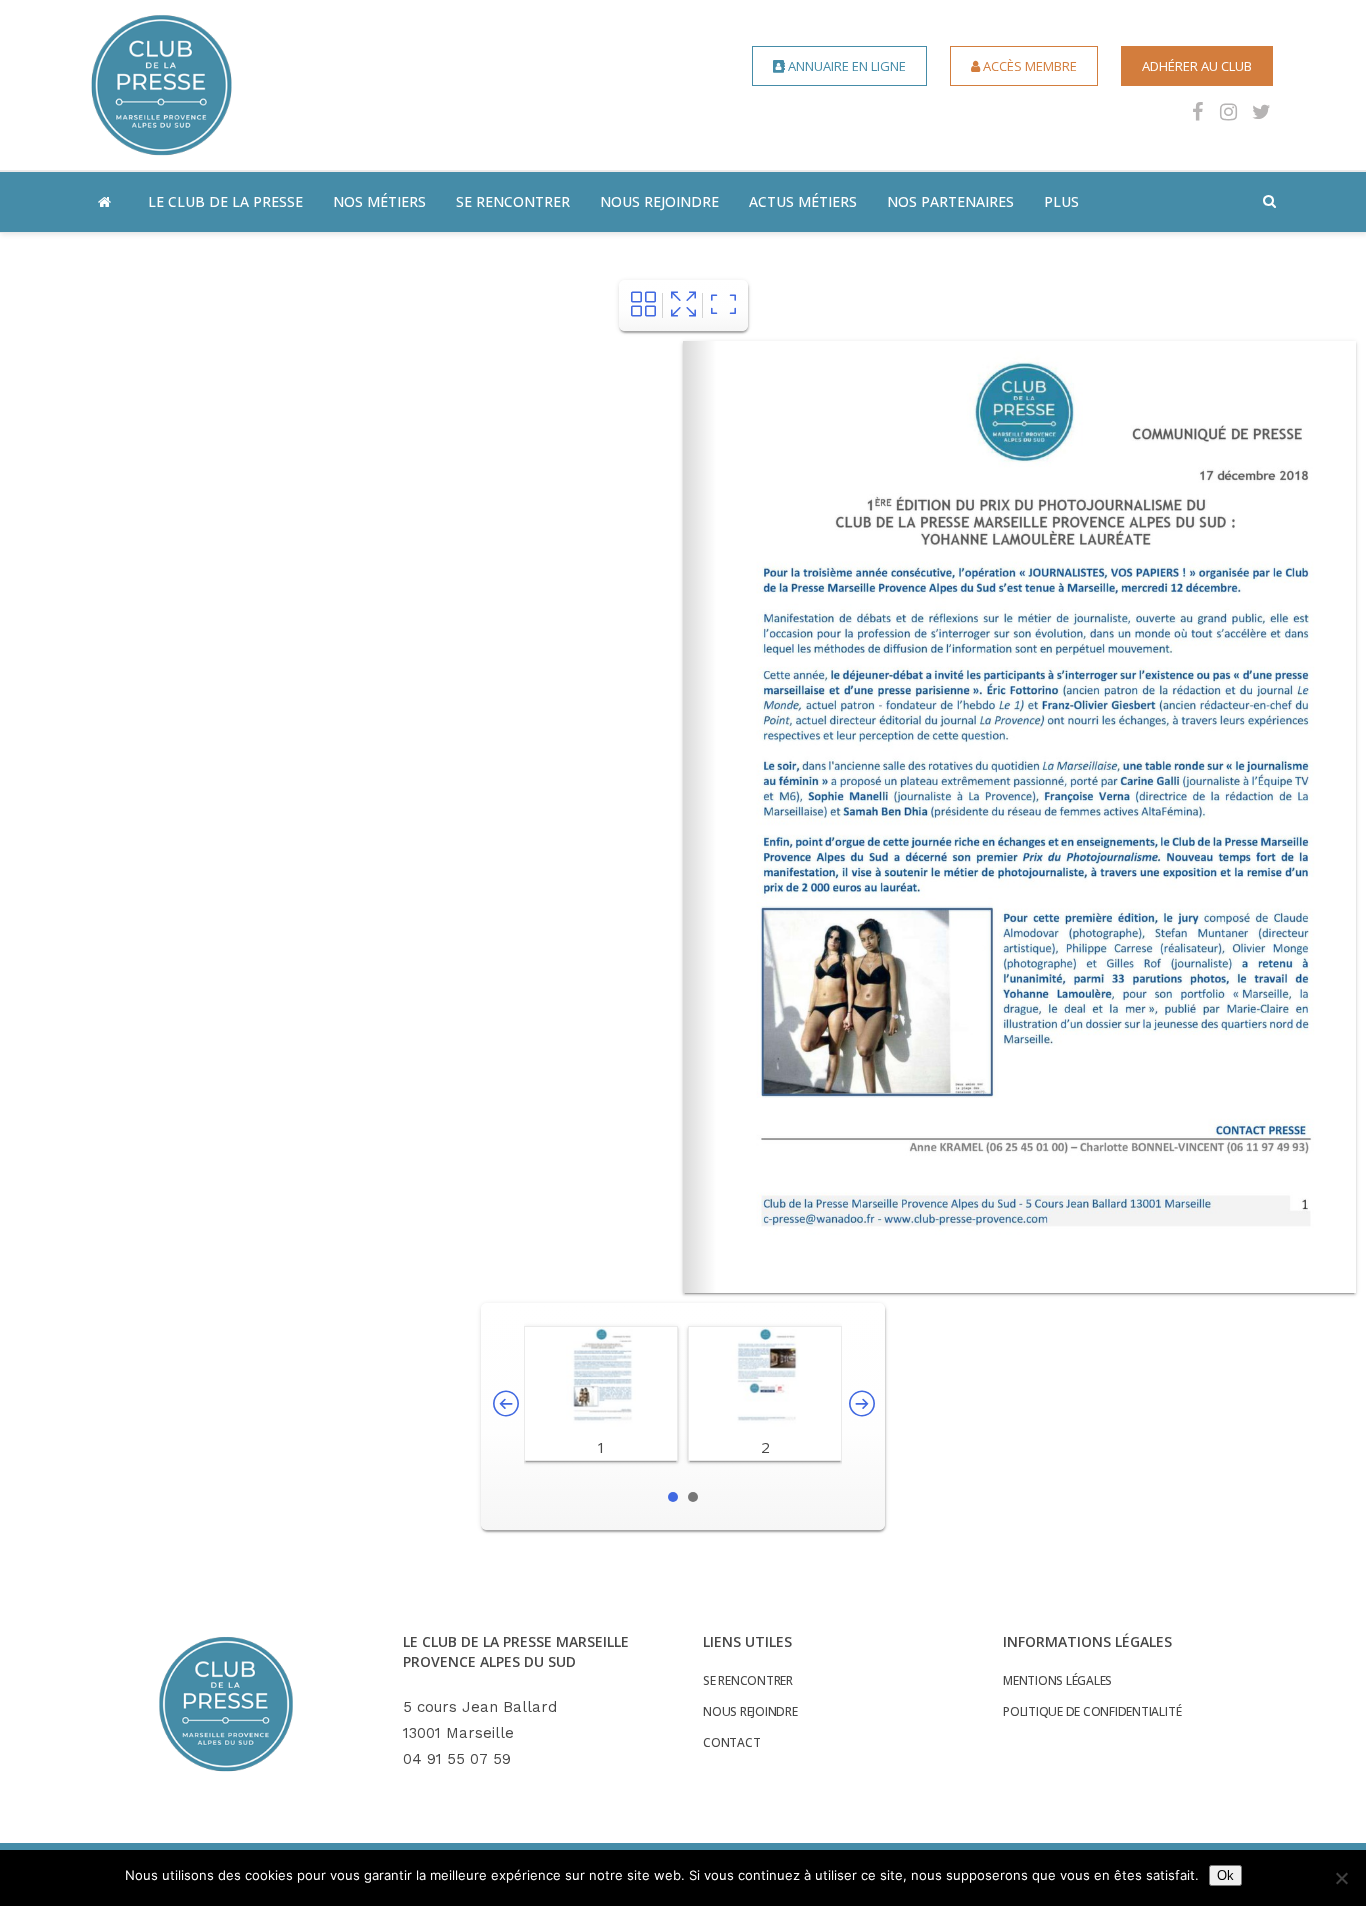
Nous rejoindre (750, 1712)
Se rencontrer (748, 1681)
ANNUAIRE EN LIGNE (845, 66)
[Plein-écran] (683, 305)
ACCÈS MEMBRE (1028, 66)
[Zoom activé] (723, 305)
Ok (1225, 1875)
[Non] (1341, 1878)
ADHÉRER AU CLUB (1197, 66)
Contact (731, 1743)
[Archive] (643, 305)
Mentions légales (1057, 1681)
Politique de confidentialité (1092, 1712)
